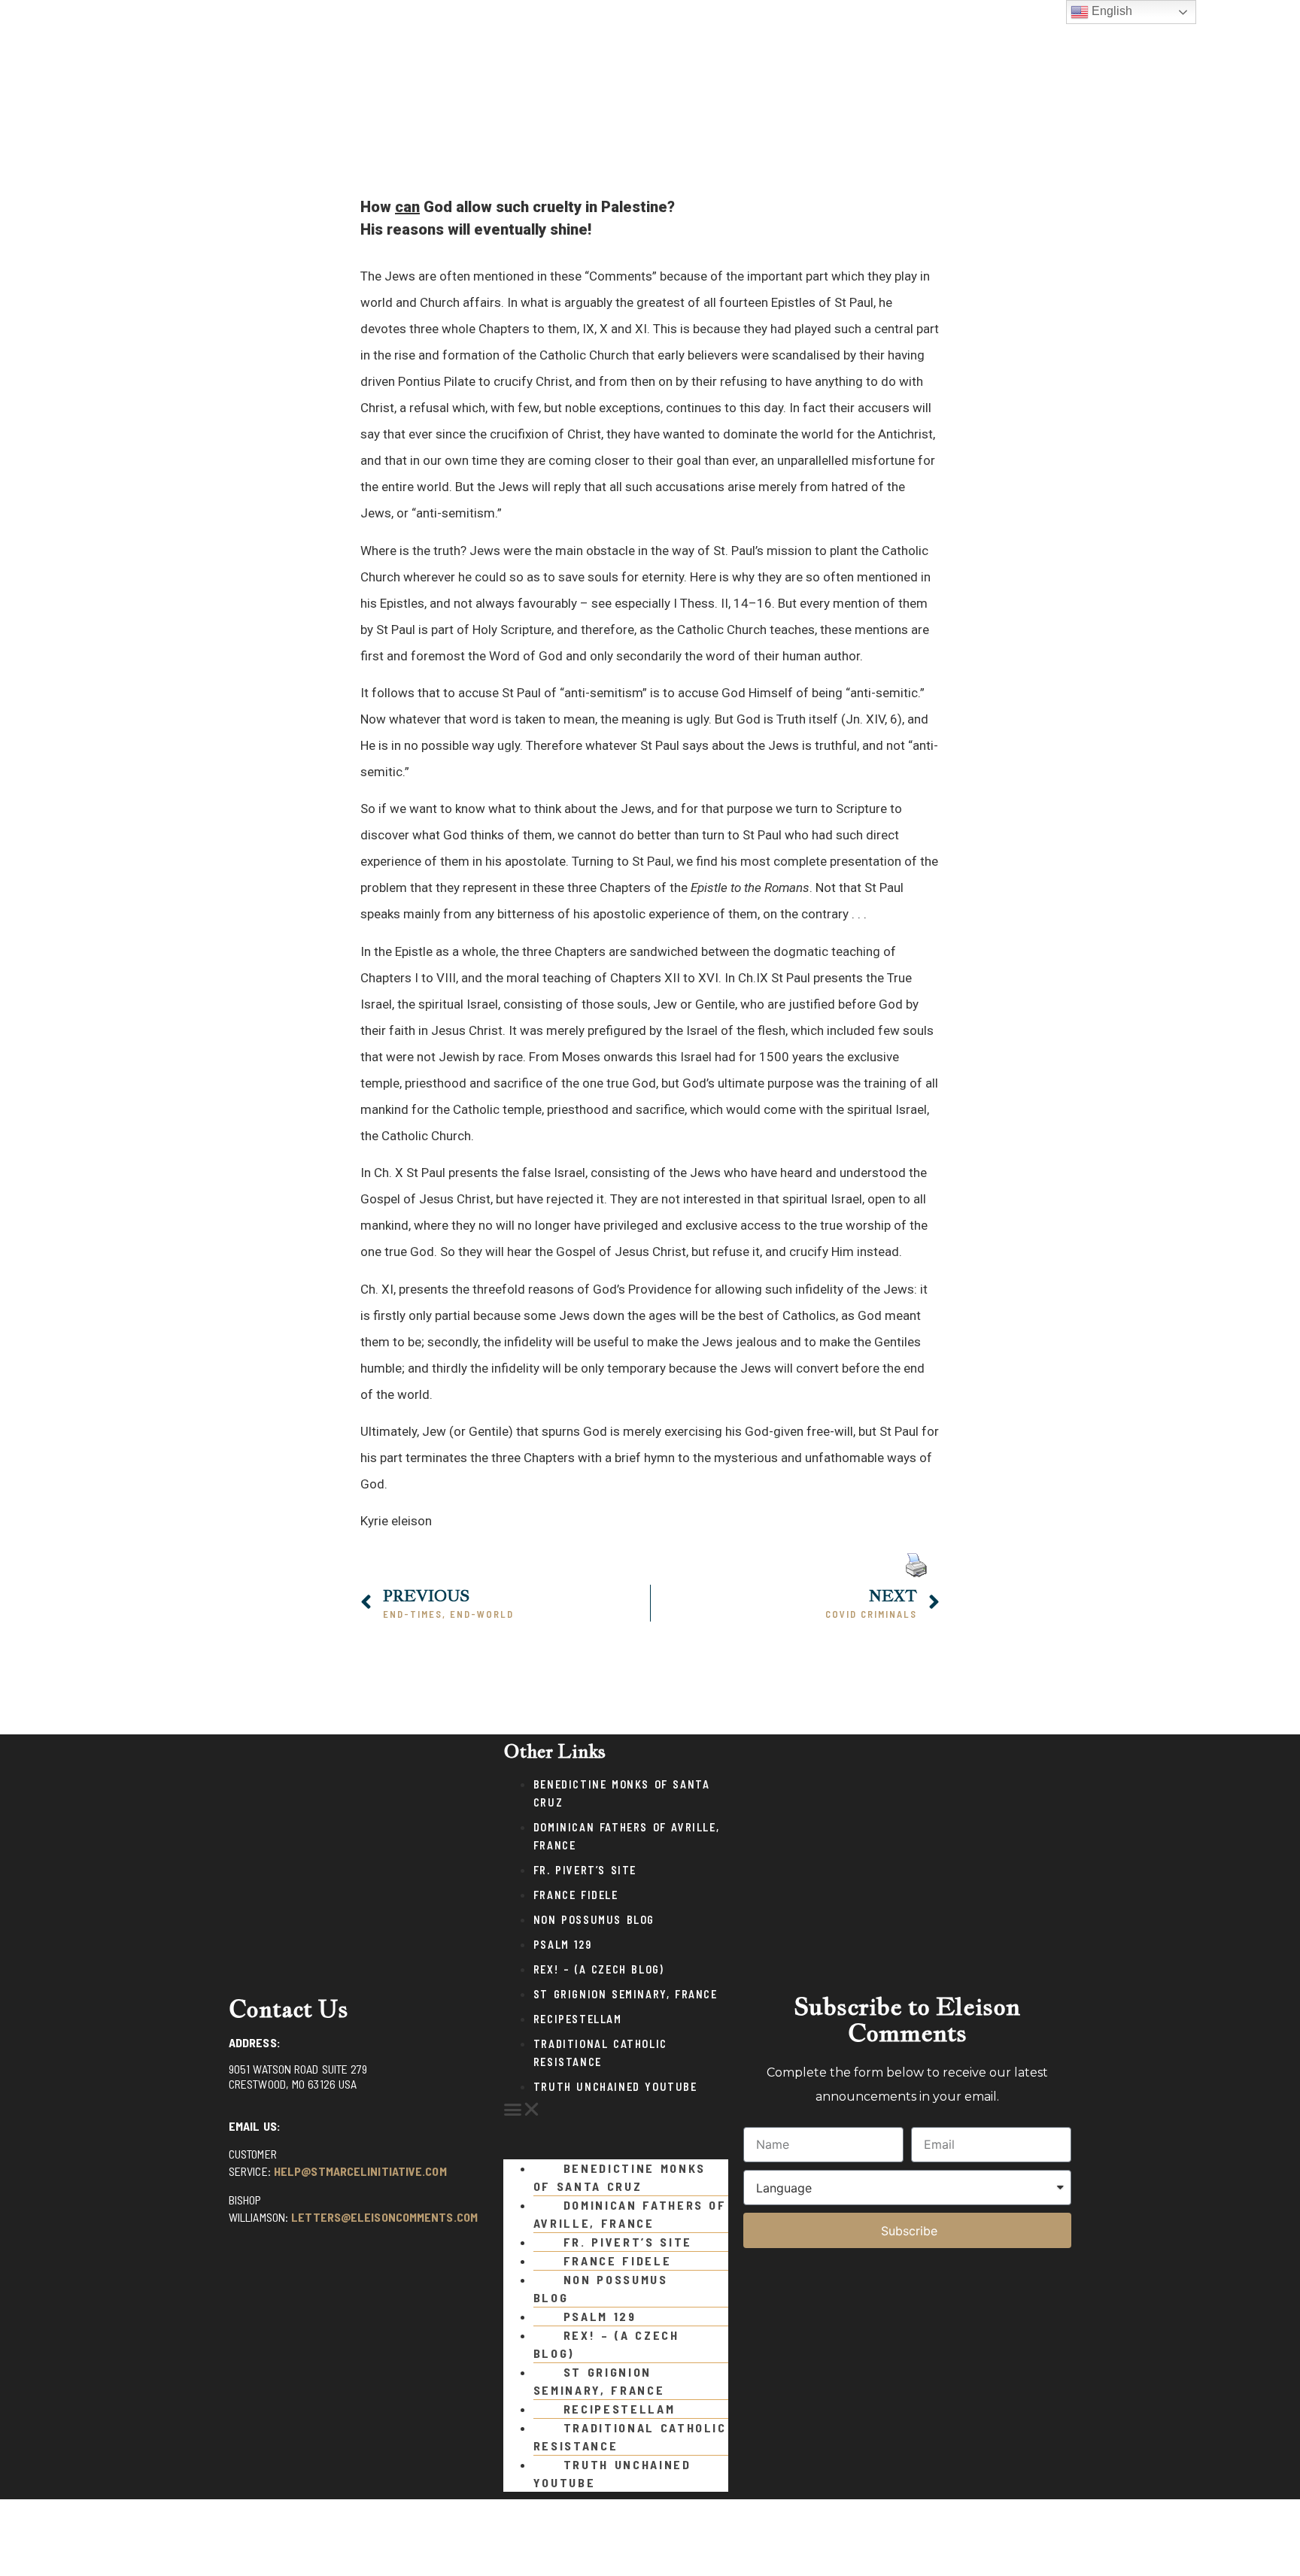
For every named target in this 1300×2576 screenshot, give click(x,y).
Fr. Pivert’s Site (585, 1870)
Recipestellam (578, 2019)
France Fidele (576, 1895)
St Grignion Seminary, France (626, 1994)
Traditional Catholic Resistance (630, 2436)
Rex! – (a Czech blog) (599, 1969)
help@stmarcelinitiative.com (360, 2171)
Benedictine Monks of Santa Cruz (620, 2177)
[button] (616, 2110)
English (1110, 11)
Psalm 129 (562, 1945)
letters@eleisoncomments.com (384, 2217)
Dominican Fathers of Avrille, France (630, 2214)
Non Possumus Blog (594, 1920)
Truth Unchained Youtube (615, 2087)
